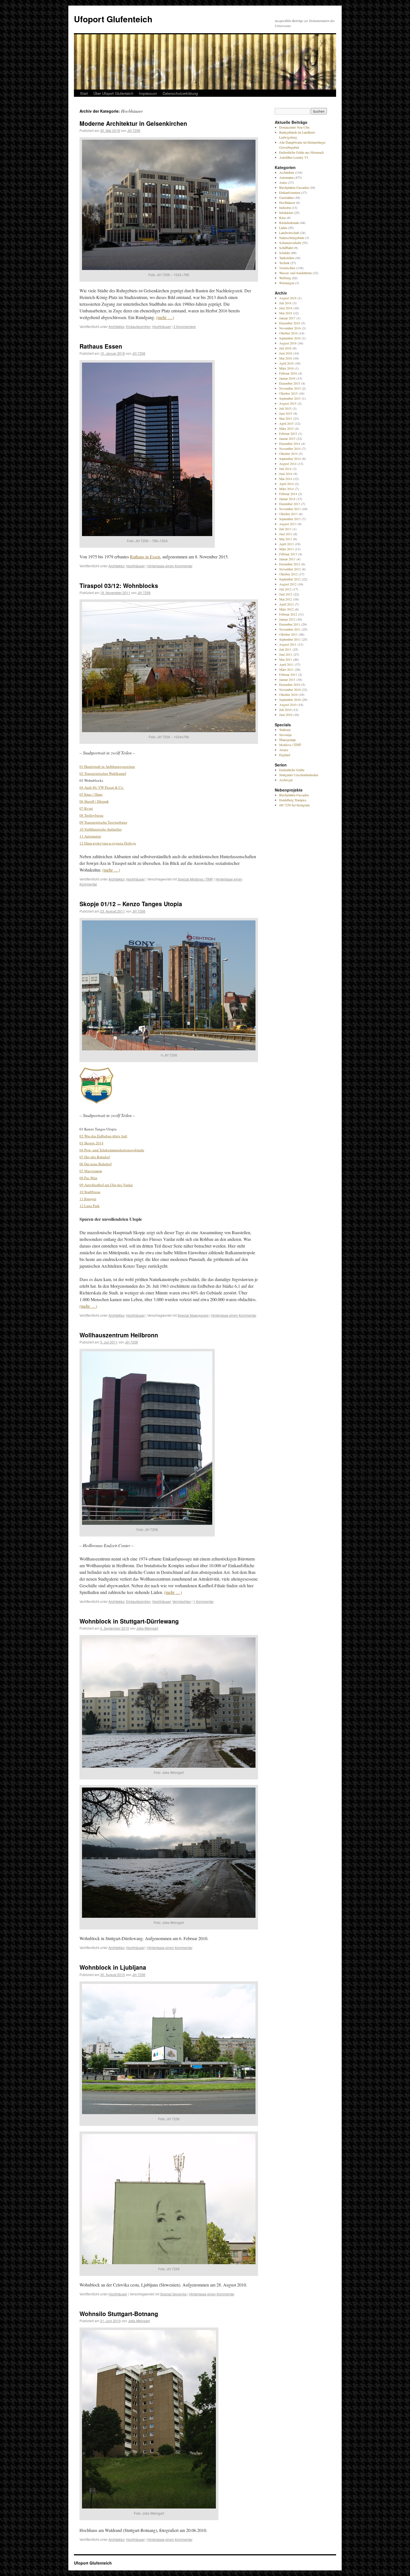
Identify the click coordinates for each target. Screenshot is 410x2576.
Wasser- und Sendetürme (296, 273)
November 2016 (290, 328)
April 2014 (286, 484)
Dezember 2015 (290, 383)
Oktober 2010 (288, 694)
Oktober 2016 (288, 333)
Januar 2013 (287, 559)
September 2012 (290, 579)
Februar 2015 (288, 433)
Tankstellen (287, 258)
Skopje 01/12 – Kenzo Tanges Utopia (131, 904)
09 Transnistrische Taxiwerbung (103, 822)
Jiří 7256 (134, 130)
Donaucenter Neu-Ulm (294, 127)
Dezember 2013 (290, 504)
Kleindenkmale (289, 223)
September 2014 (290, 459)
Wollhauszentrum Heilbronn (119, 1335)
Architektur (116, 326)
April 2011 (286, 664)
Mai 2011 (286, 659)
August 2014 (288, 464)
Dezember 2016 (290, 323)
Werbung (285, 278)
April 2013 (286, 544)
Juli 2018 (285, 303)
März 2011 (286, 669)
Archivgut (286, 780)
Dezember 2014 (290, 443)
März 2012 (286, 609)
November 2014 (290, 448)
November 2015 (290, 388)
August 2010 (288, 705)
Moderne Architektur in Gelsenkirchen (133, 123)
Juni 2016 (286, 353)
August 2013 (288, 524)
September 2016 (290, 338)
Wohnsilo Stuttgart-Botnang (119, 2314)
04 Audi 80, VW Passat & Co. (102, 787)
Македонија (287, 740)
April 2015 (286, 423)
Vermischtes (182, 1601)
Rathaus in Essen (145, 557)
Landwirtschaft (289, 233)
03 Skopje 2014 (91, 1143)
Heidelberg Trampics (293, 800)
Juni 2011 (286, 654)
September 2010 (290, 700)
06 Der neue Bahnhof (96, 1164)
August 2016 (288, 343)
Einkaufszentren (138, 326)
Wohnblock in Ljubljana (113, 1967)
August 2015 (288, 403)
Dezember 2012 (290, 564)
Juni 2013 (286, 534)
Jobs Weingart (147, 1628)
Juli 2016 (285, 348)
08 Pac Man (88, 1178)
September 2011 (290, 639)
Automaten (286, 177)
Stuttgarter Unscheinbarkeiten (299, 775)
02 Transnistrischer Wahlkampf (103, 773)
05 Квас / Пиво (91, 794)
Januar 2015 (287, 438)
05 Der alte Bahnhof (95, 1157)
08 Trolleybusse (91, 815)
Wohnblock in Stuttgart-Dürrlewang (129, 1621)
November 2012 (290, 569)
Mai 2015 (286, 418)
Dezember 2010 (290, 684)
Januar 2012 (287, 619)
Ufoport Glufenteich (113, 19)
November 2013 (290, 509)
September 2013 (290, 519)
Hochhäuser (162, 326)
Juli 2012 (285, 589)
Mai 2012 (286, 599)
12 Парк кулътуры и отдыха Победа (108, 843)
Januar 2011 (287, 679)
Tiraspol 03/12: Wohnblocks (119, 585)
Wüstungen (287, 283)
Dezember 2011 (290, 624)
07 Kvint (86, 808)
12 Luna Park (90, 1206)
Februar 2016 (288, 373)
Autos (283, 182)
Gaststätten (286, 197)
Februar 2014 (288, 494)
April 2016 (286, 363)
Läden (283, 228)
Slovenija (285, 735)
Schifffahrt (286, 248)
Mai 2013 (286, 539)
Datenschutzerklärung (180, 93)
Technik (284, 263)
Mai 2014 (286, 479)
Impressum (148, 93)
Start (84, 93)
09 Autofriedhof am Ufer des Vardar (106, 1185)
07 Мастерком (91, 1171)
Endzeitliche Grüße (292, 770)
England (285, 755)
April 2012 (286, 604)
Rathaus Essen (101, 346)
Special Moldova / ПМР (195, 879)
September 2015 (290, 398)
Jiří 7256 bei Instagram (294, 805)
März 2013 (286, 549)
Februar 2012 (288, 614)
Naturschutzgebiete (292, 238)
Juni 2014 (286, 474)
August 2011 (288, 644)
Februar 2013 (288, 554)
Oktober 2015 (288, 393)
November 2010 (290, 689)
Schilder (285, 253)
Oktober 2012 (288, 574)
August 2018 (288, 298)
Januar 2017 (287, 318)
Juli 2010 (285, 710)
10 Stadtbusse (90, 1192)
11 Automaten (90, 836)
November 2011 (290, 629)
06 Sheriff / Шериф (94, 801)
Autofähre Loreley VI (294, 157)
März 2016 (286, 368)
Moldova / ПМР (290, 745)
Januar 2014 (287, 499)
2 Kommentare (185, 326)
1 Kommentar (203, 1601)
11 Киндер (88, 1199)
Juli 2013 (285, 529)
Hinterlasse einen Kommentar (170, 566)
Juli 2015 (285, 408)
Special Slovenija (173, 2294)
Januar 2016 (287, 378)
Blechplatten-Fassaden (294, 187)
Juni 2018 (286, 308)
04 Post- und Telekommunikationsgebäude (112, 1150)
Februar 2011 (288, 674)
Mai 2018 (286, 313)
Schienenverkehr (290, 243)
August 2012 (288, 584)
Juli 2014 (285, 469)
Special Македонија (193, 1315)
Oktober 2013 (288, 514)
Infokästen (286, 213)
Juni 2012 (286, 594)
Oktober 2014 (288, 454)
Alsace (284, 750)
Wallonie (285, 730)
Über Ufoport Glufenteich (113, 93)
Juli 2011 (285, 649)
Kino (283, 218)
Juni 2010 (286, 715)
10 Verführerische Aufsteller (101, 829)
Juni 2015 (286, 413)
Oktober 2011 (288, 634)
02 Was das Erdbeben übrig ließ (103, 1136)
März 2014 (286, 489)
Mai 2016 (286, 358)
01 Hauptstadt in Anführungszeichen (107, 766)
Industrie (285, 208)
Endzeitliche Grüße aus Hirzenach (302, 152)
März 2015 (286, 428)
